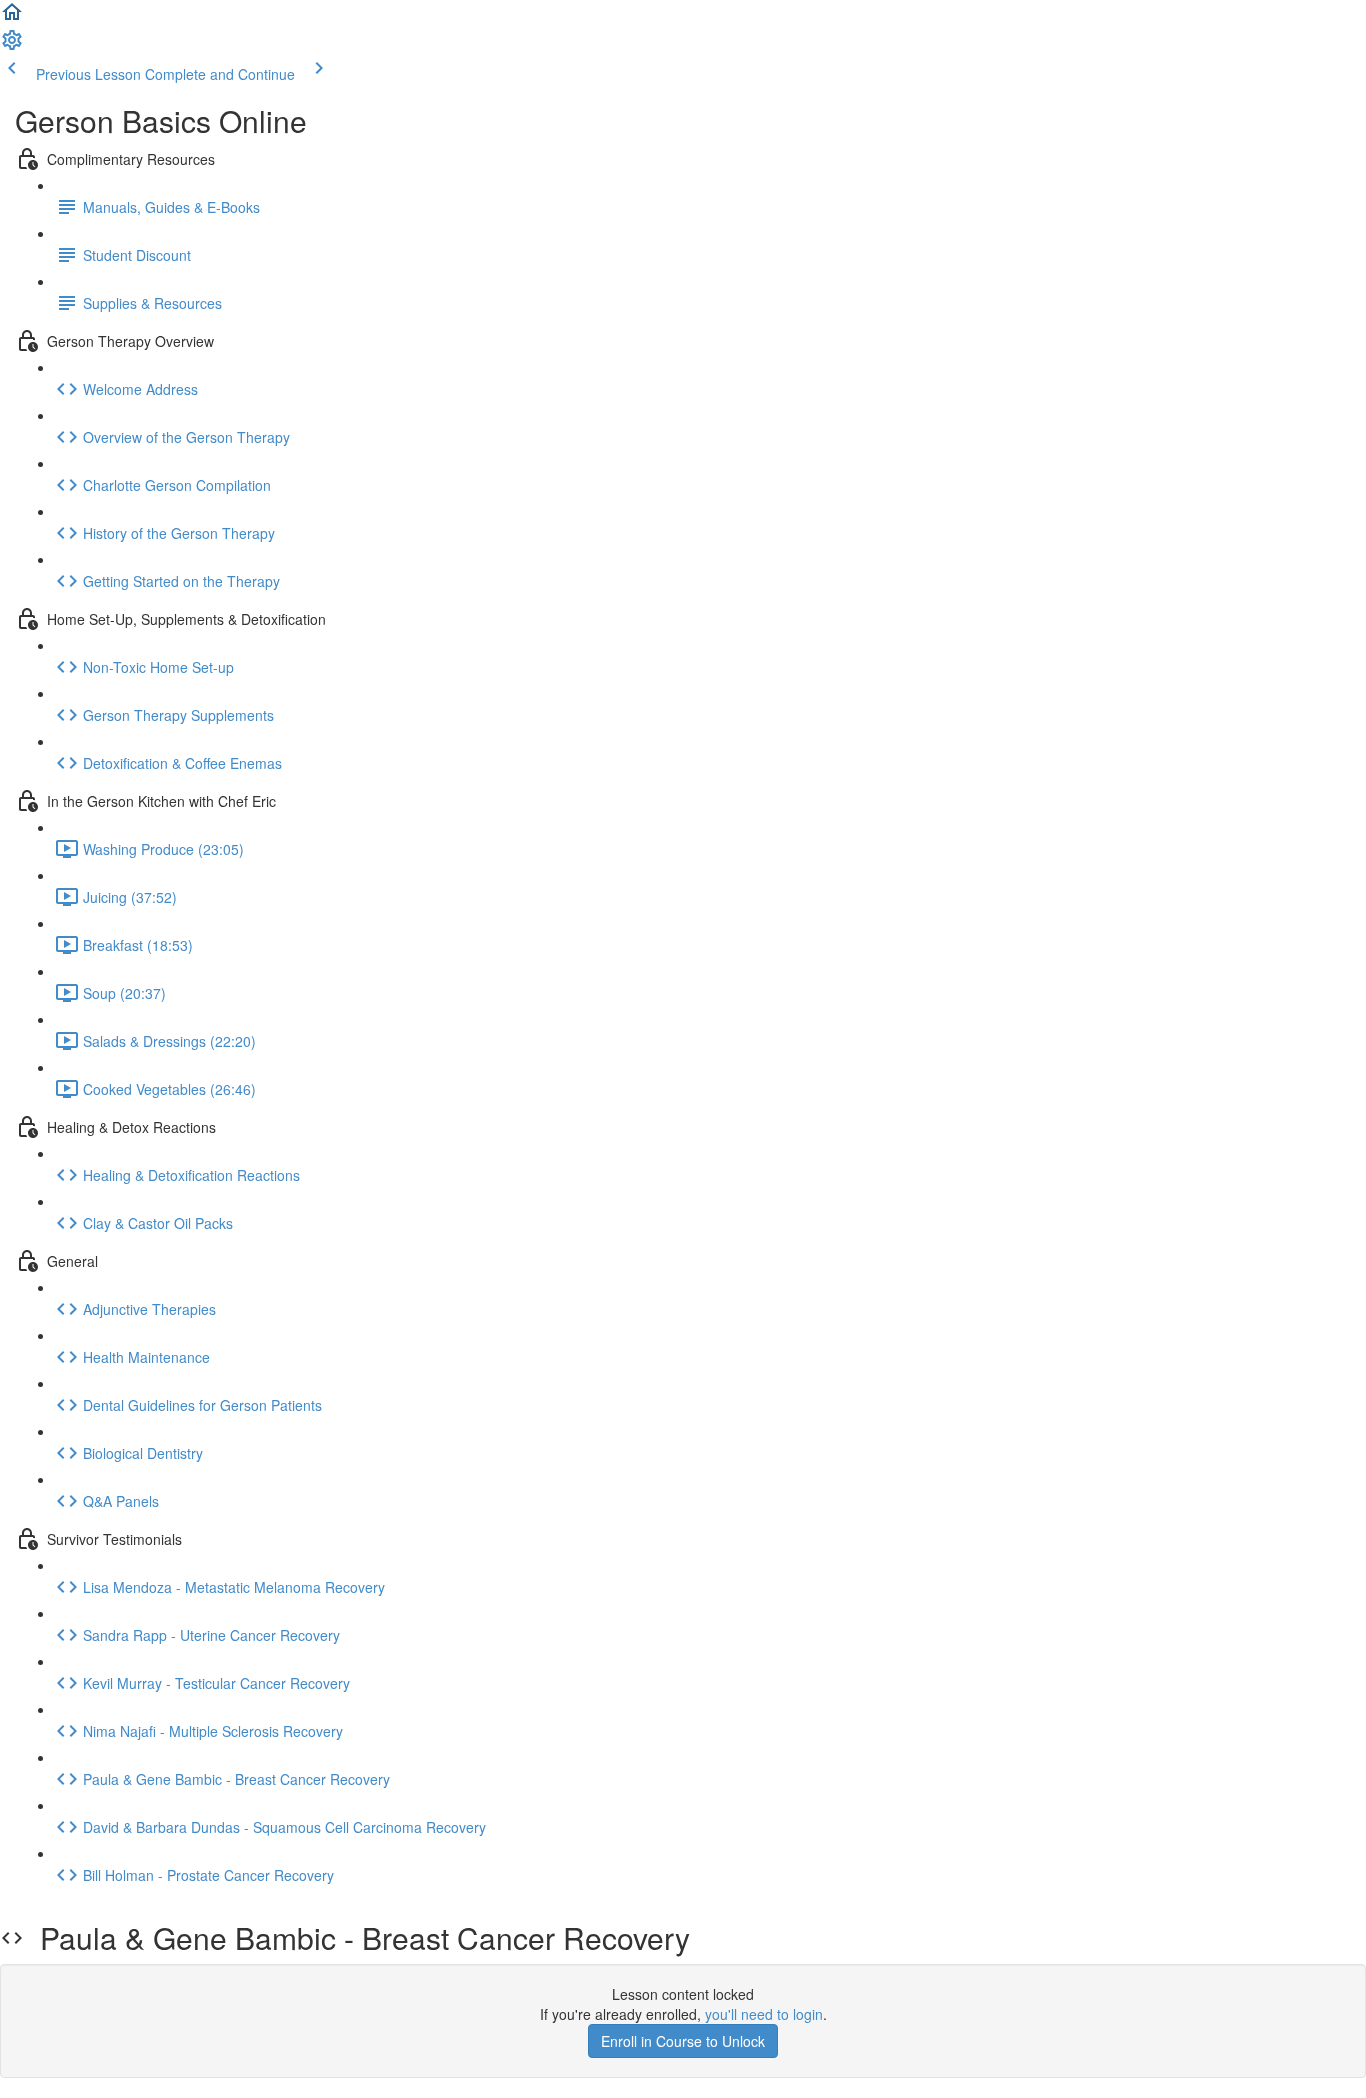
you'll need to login (764, 2014)
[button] (12, 18)
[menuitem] (12, 46)
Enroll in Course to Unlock (683, 2041)
